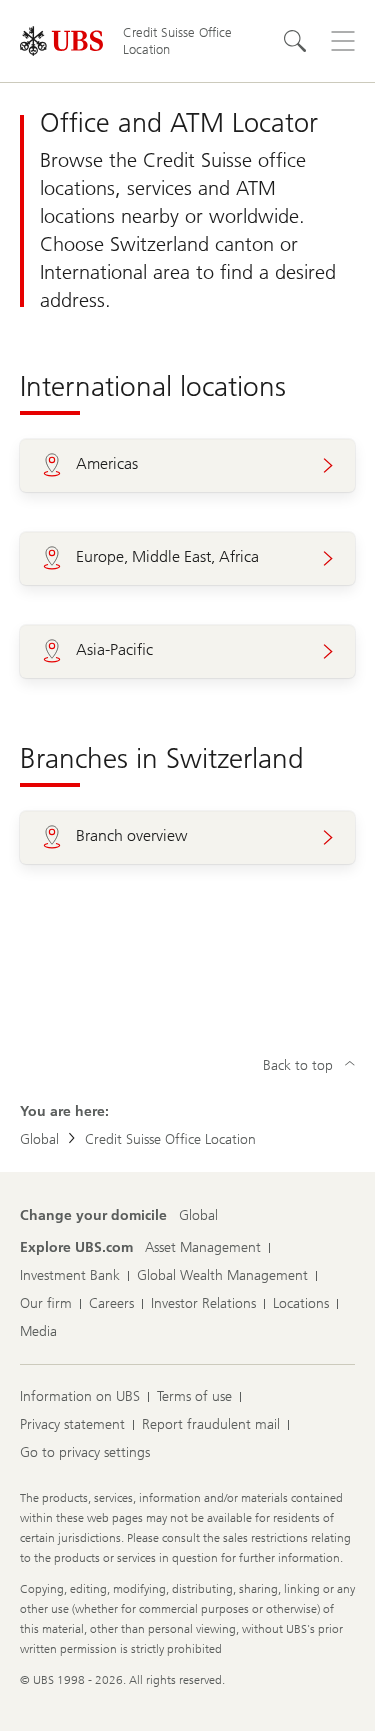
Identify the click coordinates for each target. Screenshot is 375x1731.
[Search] (295, 41)
